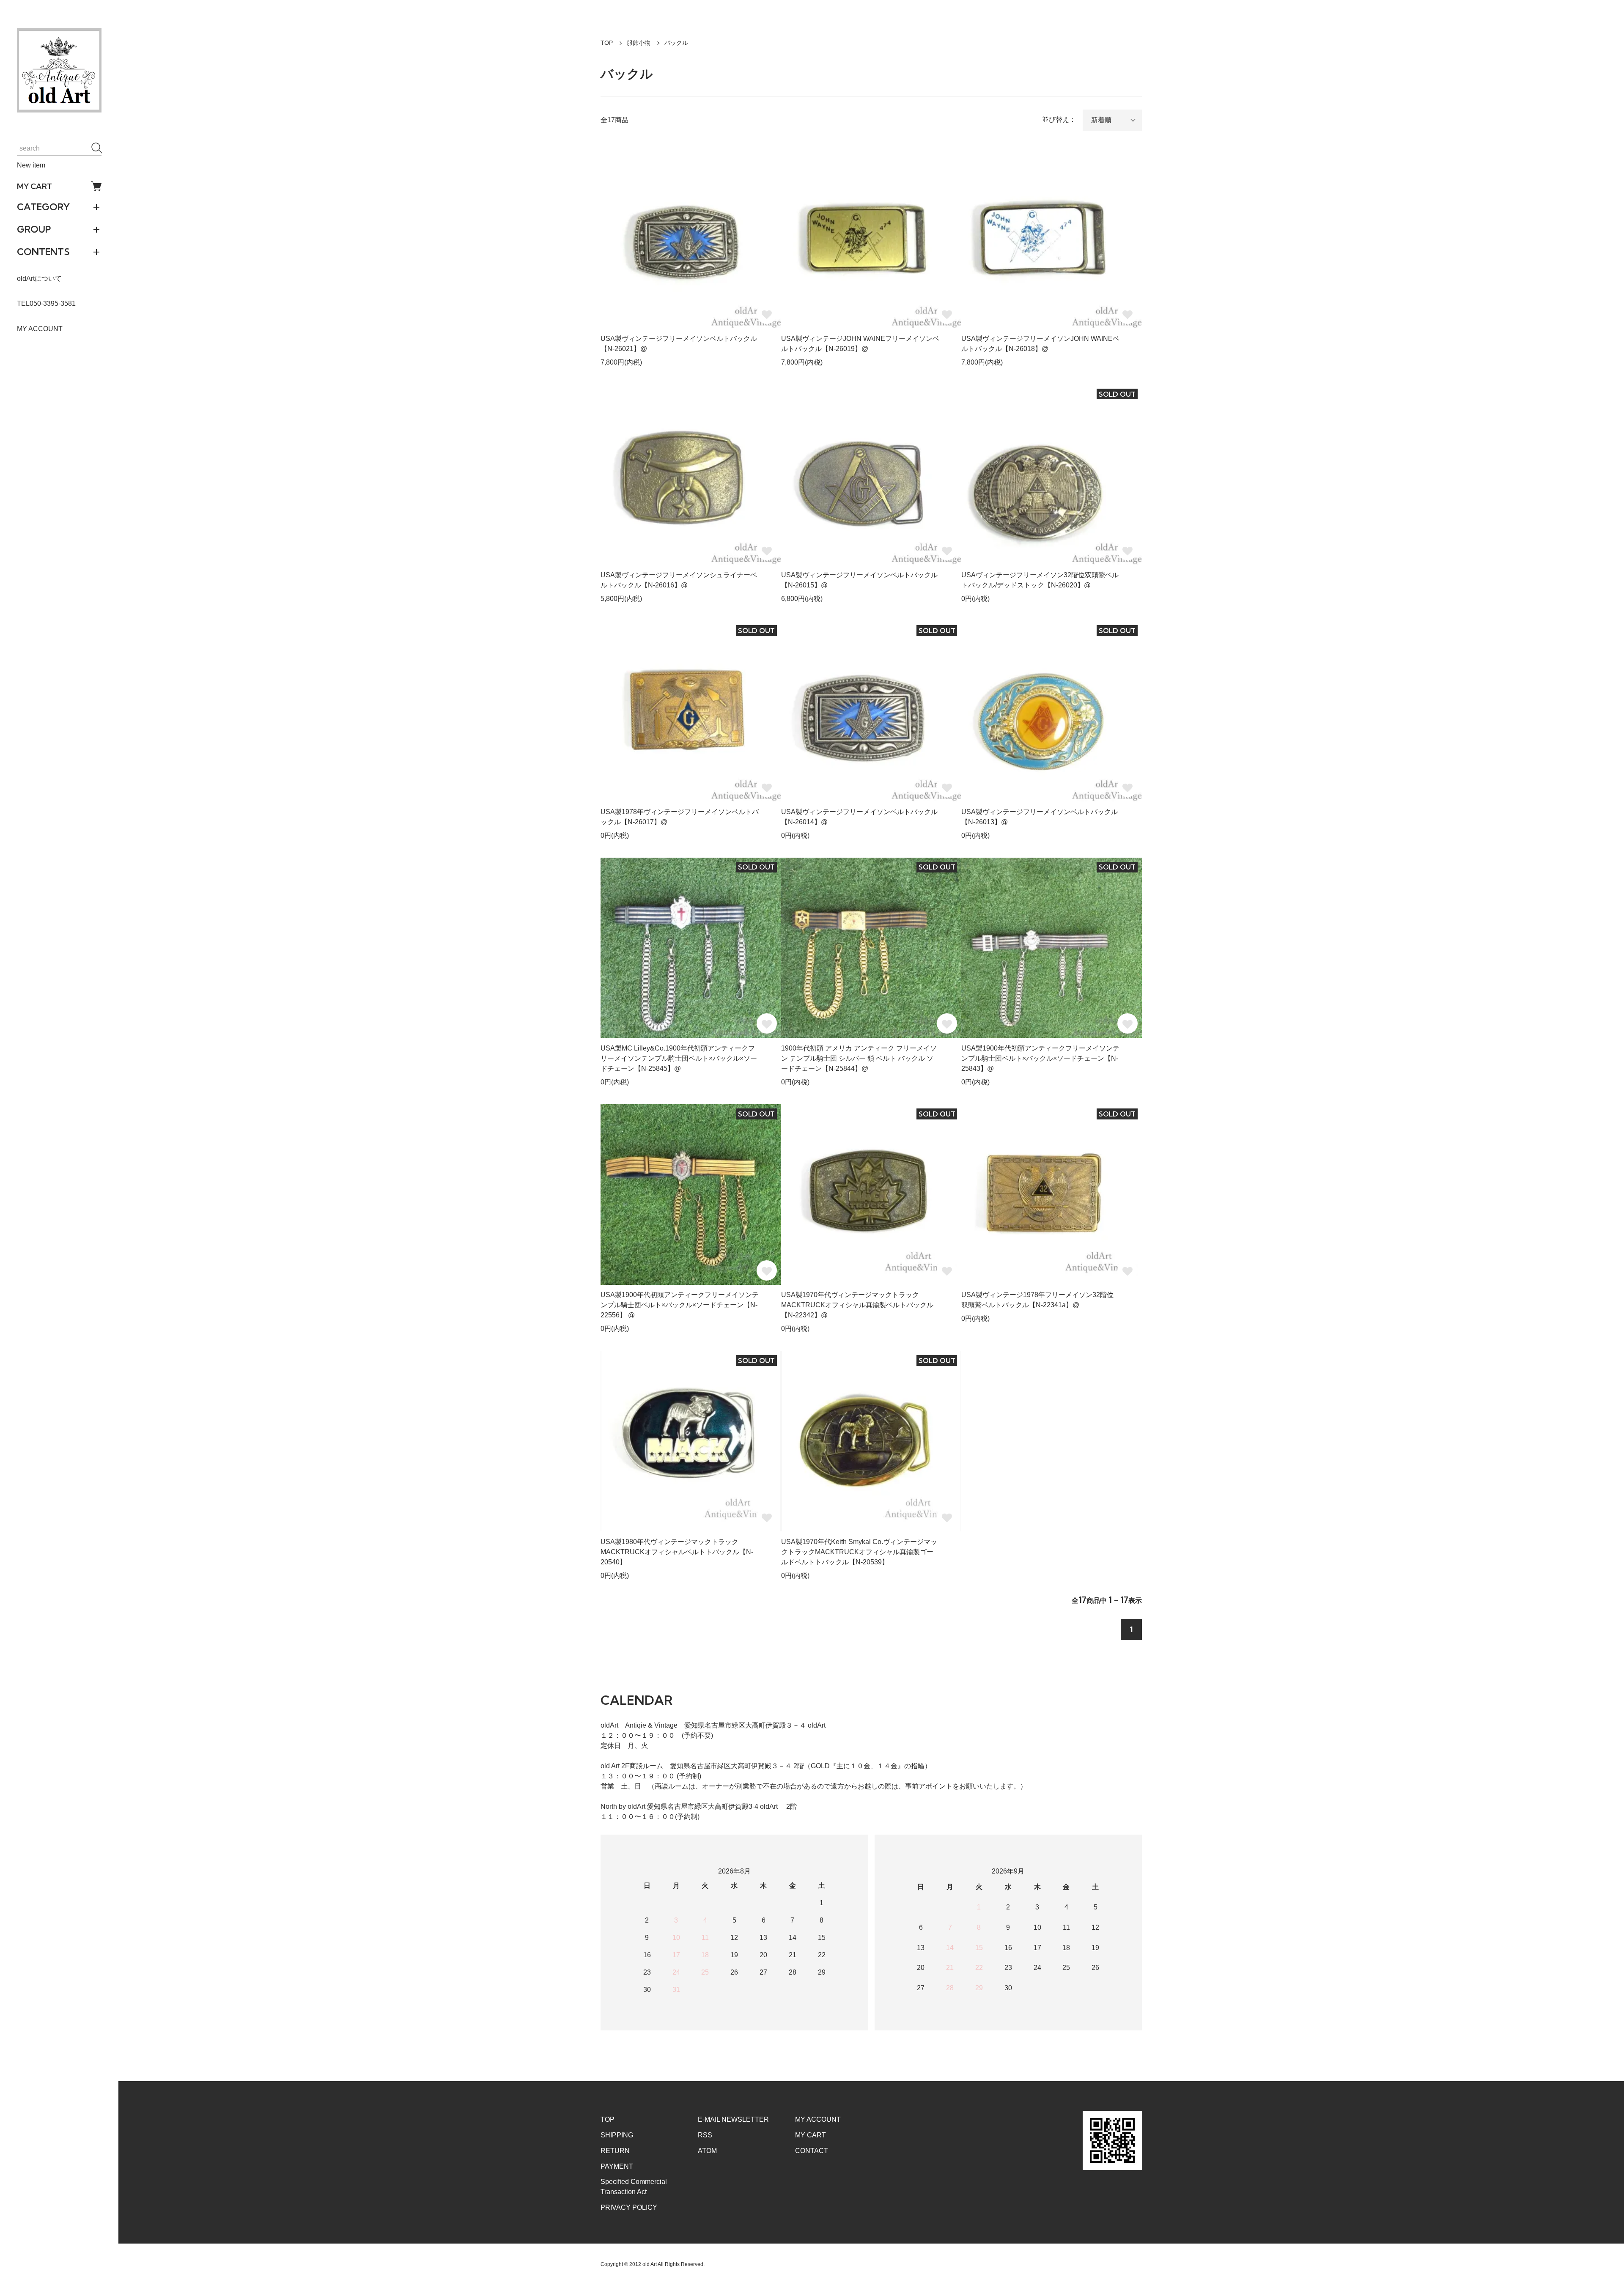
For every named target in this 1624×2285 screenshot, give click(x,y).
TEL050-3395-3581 (46, 303)
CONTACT (812, 2151)
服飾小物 (639, 43)
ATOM (707, 2151)
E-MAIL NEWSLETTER (733, 2119)
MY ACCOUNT (40, 329)
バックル (676, 43)
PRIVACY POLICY (629, 2207)
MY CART (34, 186)
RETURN (615, 2151)
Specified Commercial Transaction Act (634, 2187)
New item (31, 165)
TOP (607, 43)
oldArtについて (39, 278)
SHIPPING (617, 2135)
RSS (705, 2135)
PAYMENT (617, 2166)
